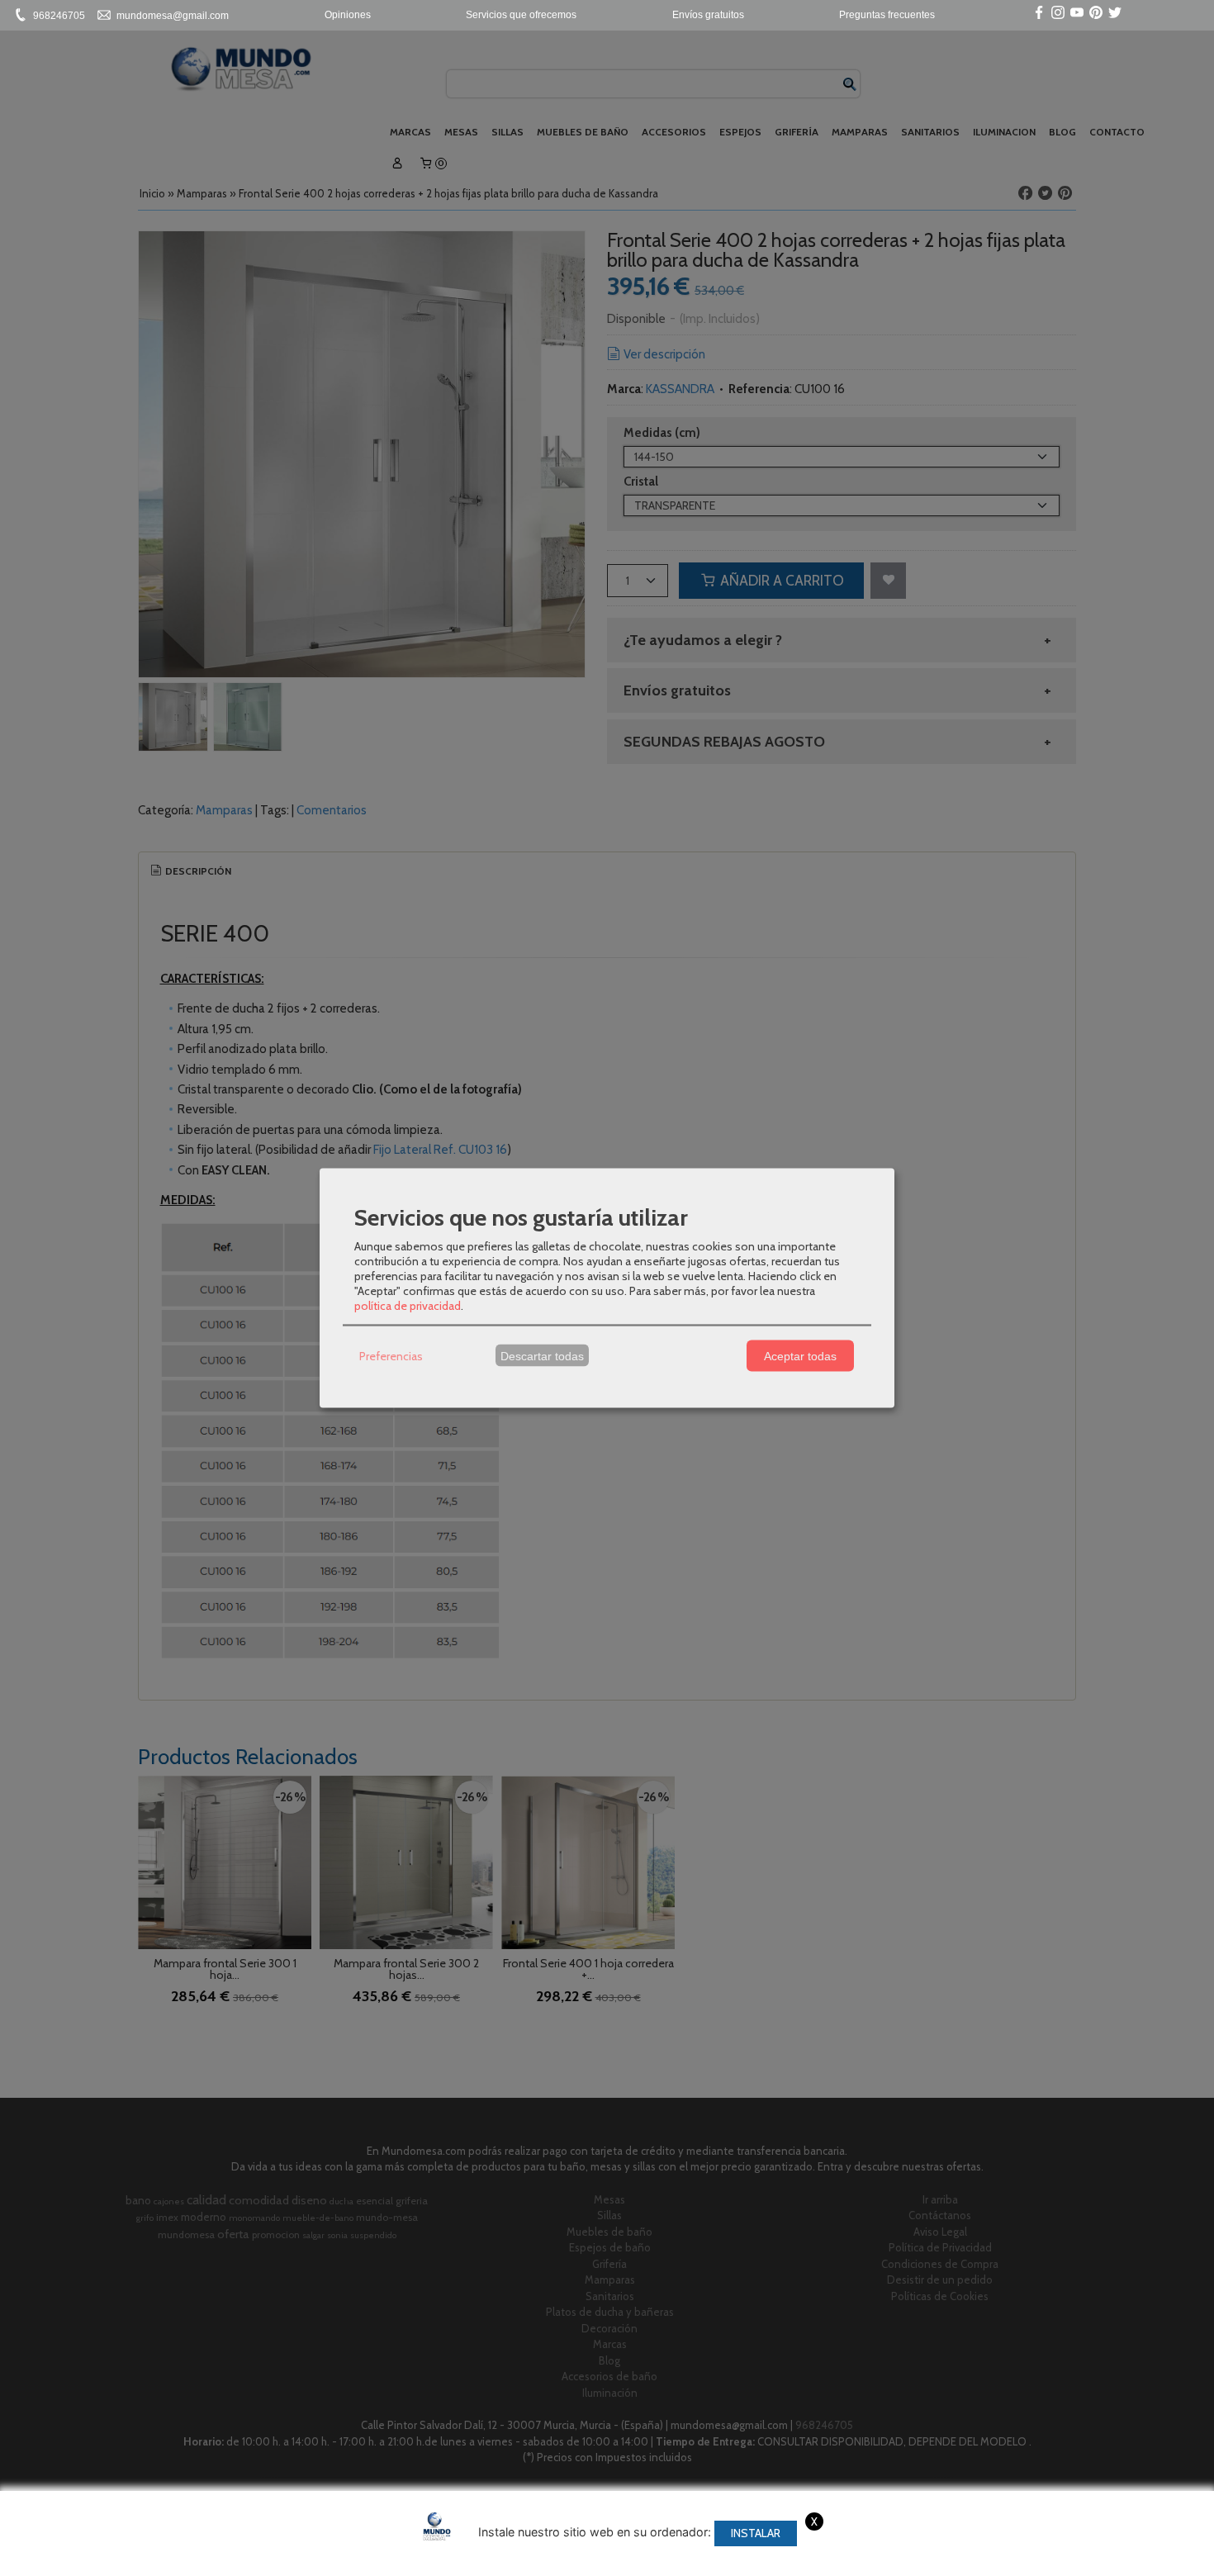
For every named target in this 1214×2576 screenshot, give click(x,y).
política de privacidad (408, 1306)
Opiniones (348, 15)
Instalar (756, 2533)
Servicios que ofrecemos (521, 15)
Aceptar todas (800, 1355)
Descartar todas (542, 1355)
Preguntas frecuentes (887, 15)
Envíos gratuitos (708, 15)
